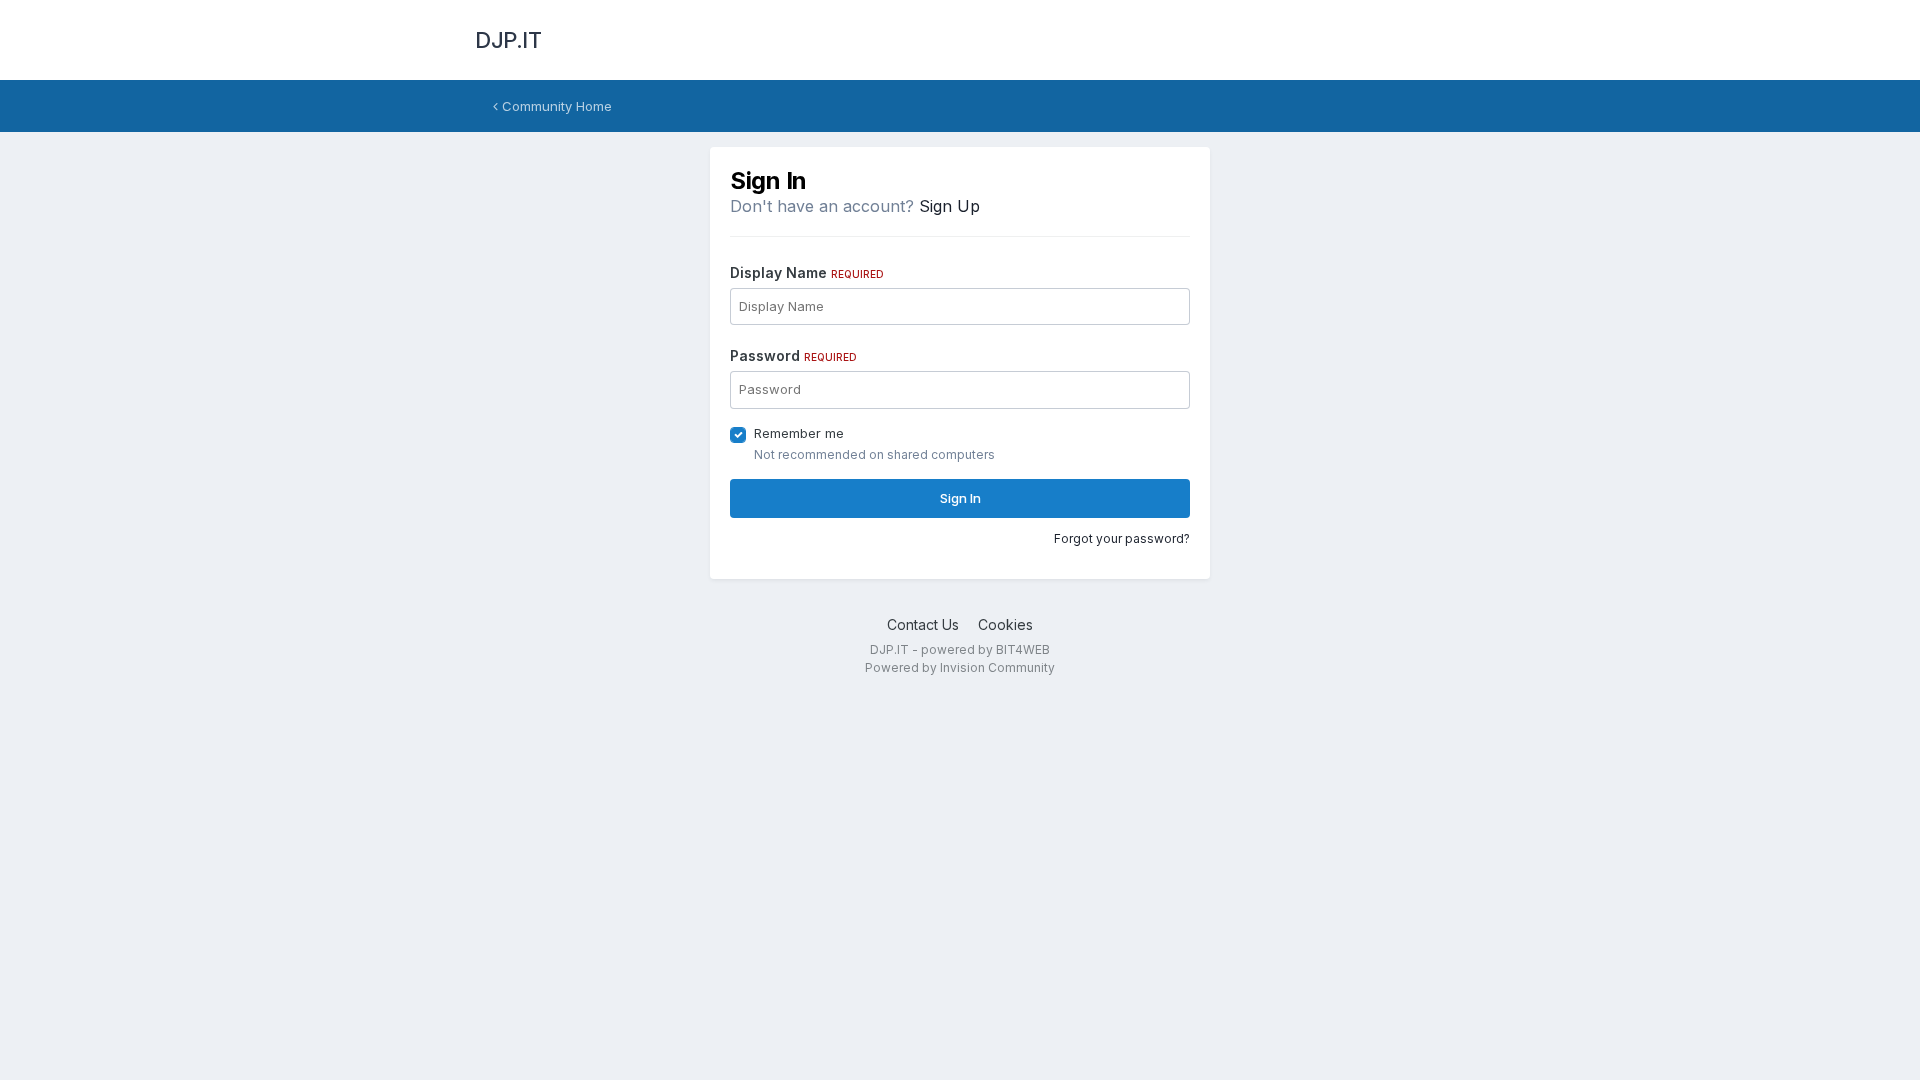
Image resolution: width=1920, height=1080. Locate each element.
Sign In (960, 498)
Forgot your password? (1122, 538)
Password (793, 355)
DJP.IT (508, 40)
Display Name (807, 272)
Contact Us (923, 624)
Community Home (555, 106)
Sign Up (949, 206)
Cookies (1005, 624)
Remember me (799, 433)
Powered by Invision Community (960, 667)
